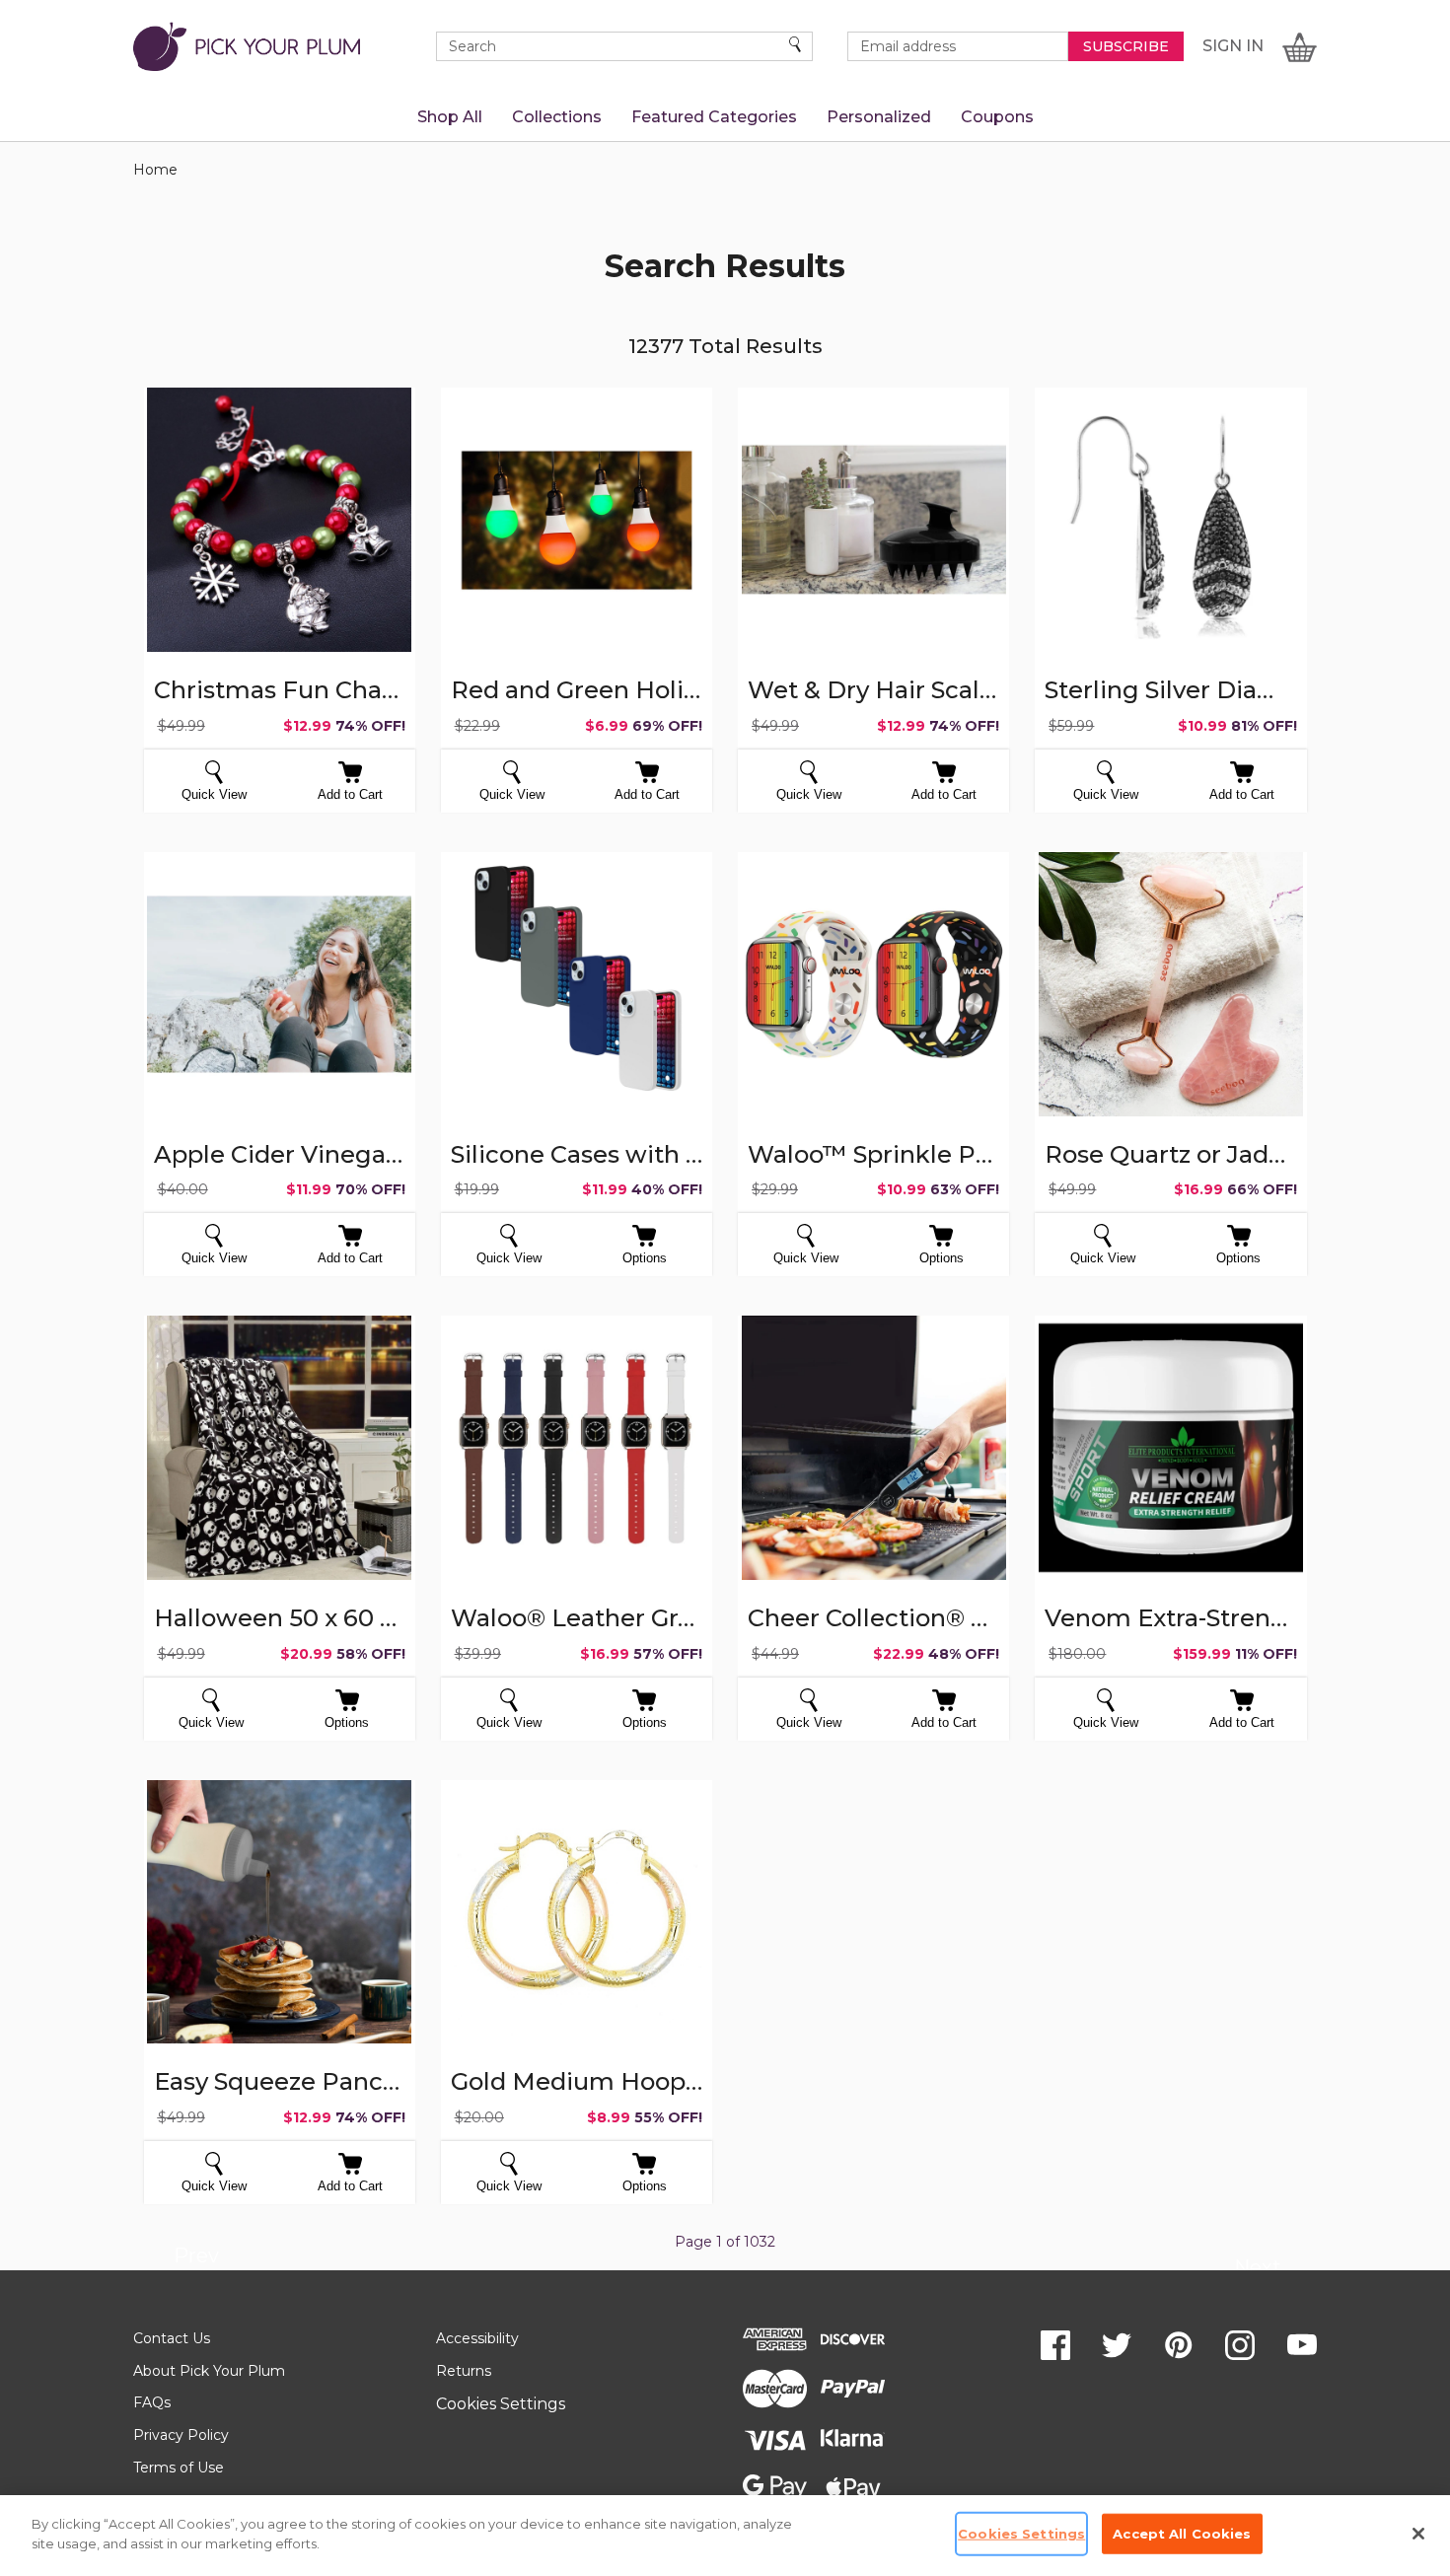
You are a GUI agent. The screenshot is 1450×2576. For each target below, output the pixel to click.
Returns (464, 2371)
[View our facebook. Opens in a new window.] (1055, 2345)
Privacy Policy (181, 2435)
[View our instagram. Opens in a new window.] (1240, 2345)
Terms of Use (179, 2468)
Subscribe (1126, 46)
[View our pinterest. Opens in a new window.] (1179, 2345)
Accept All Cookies (1182, 2534)
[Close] (1418, 2534)
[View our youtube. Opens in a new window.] (1302, 2345)
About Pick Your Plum (209, 2371)
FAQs (152, 2402)
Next (1257, 2270)
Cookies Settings (501, 2404)
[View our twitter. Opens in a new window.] (1117, 2345)
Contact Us (172, 2338)
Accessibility (477, 2338)
